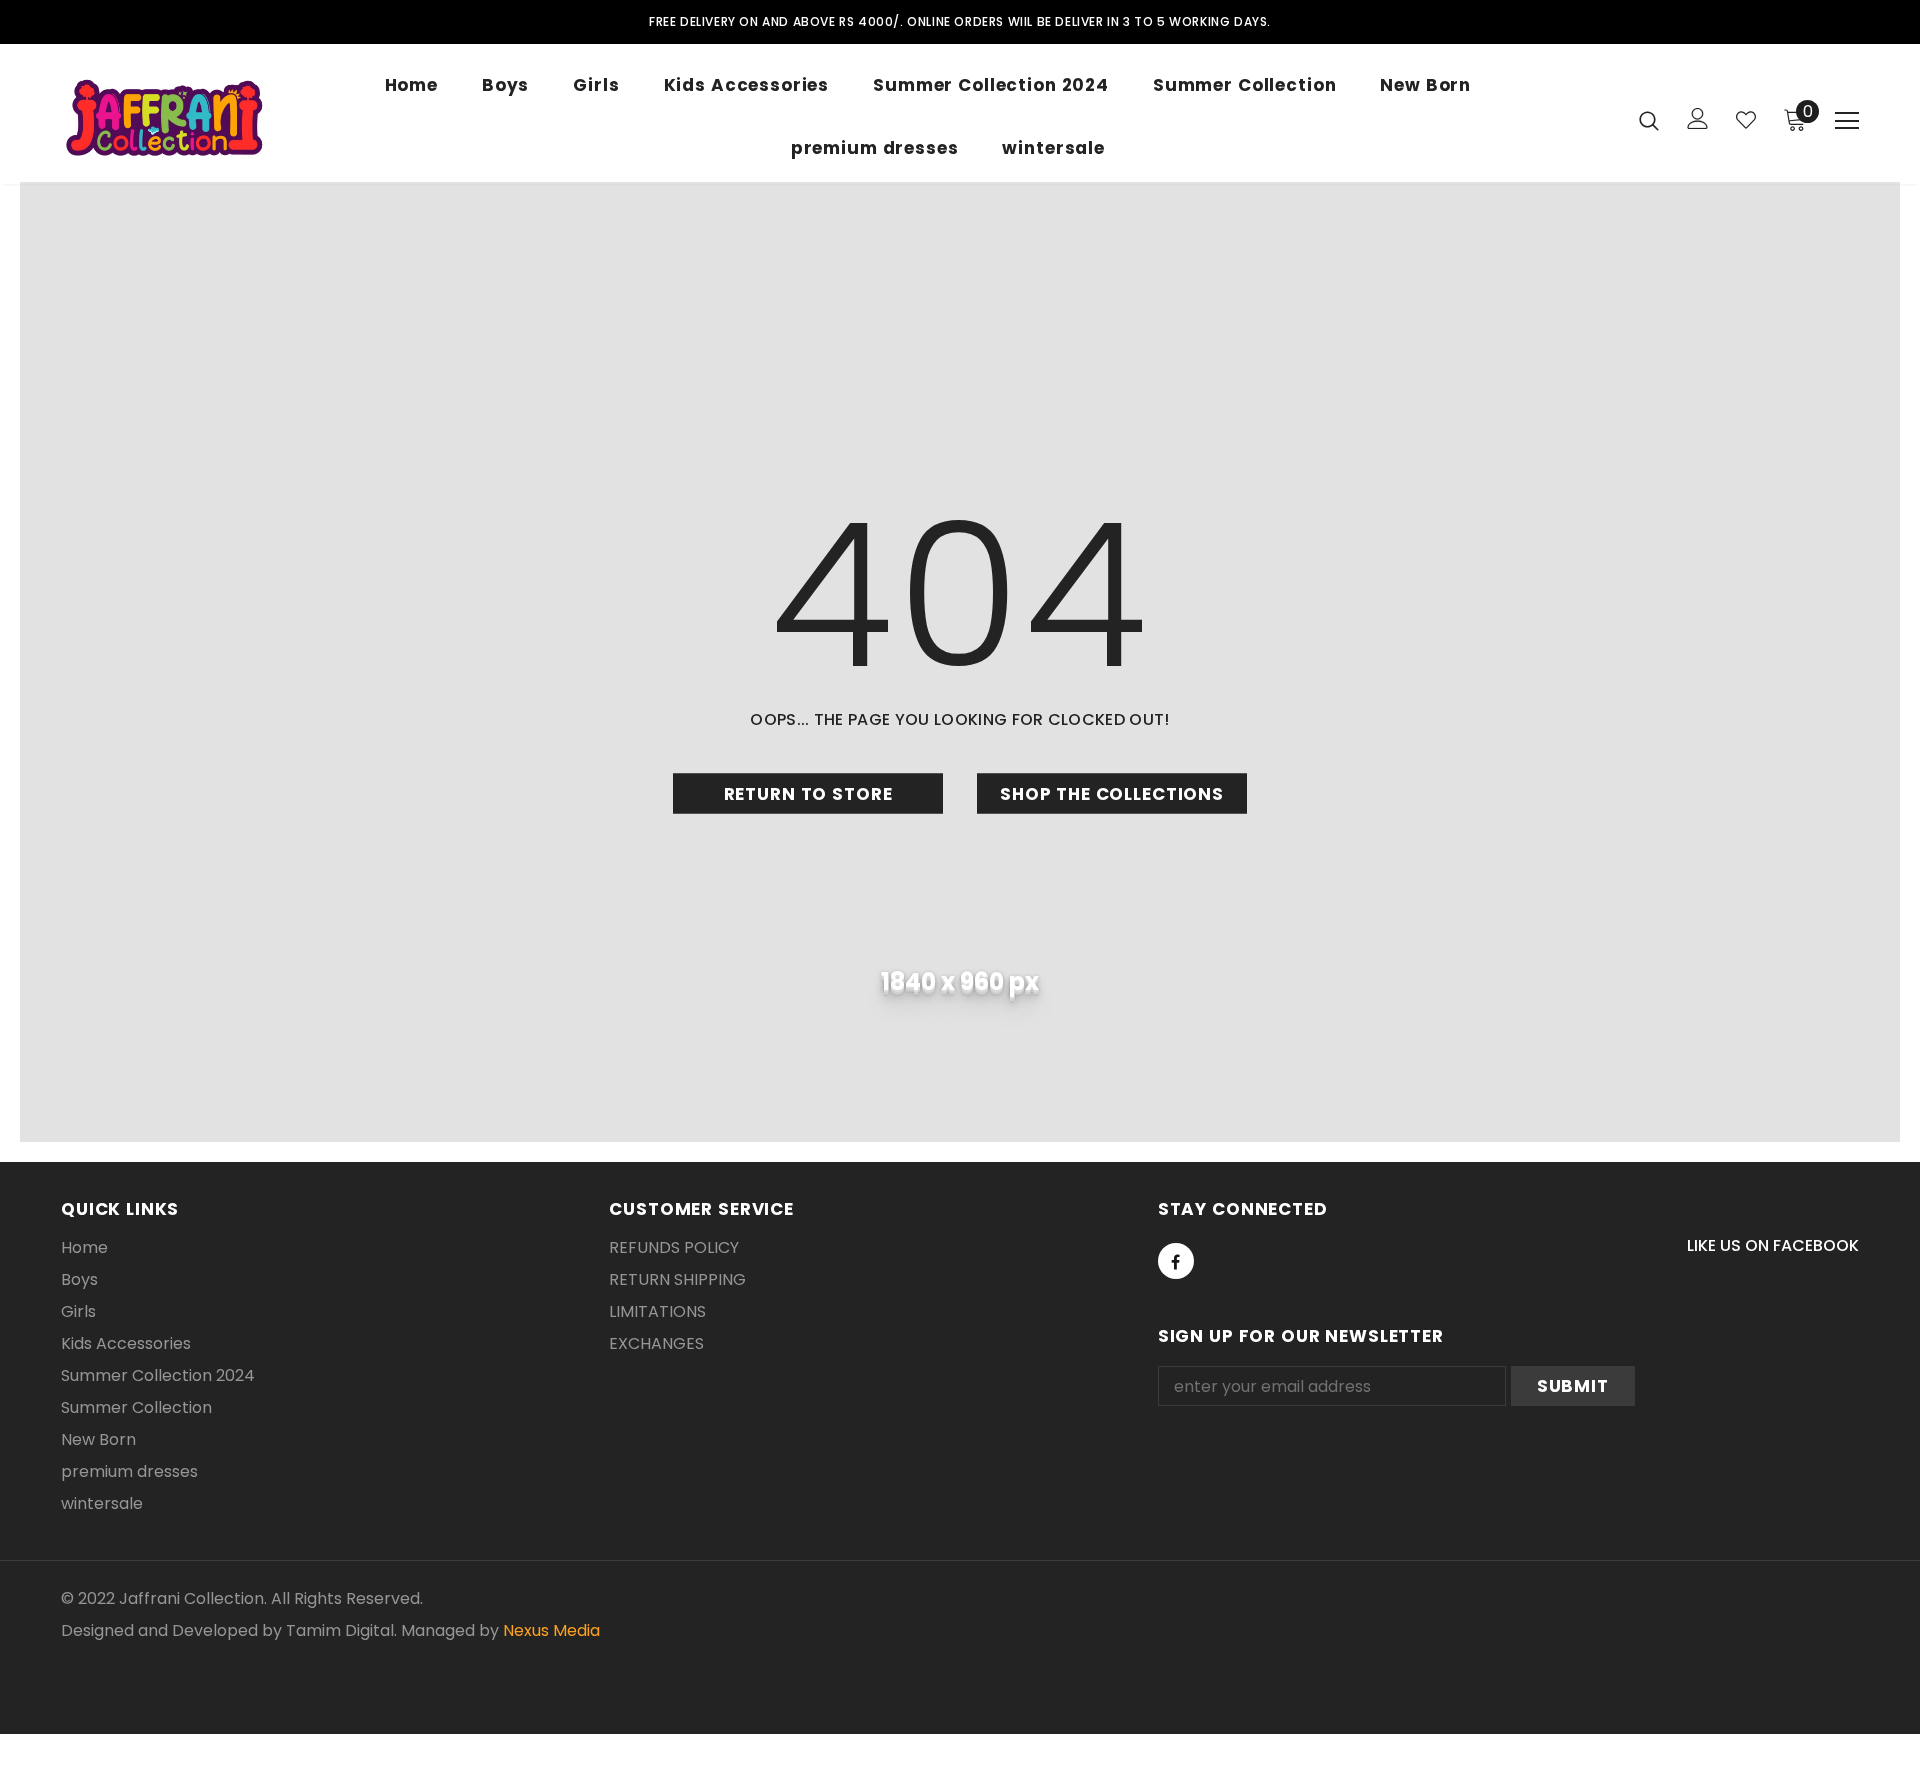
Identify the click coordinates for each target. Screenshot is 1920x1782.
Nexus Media (551, 1630)
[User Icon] (1698, 118)
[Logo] (166, 119)
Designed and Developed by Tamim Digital (227, 1630)
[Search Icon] (1649, 120)
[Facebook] (1176, 1261)
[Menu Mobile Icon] (1847, 121)
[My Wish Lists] (1746, 120)
